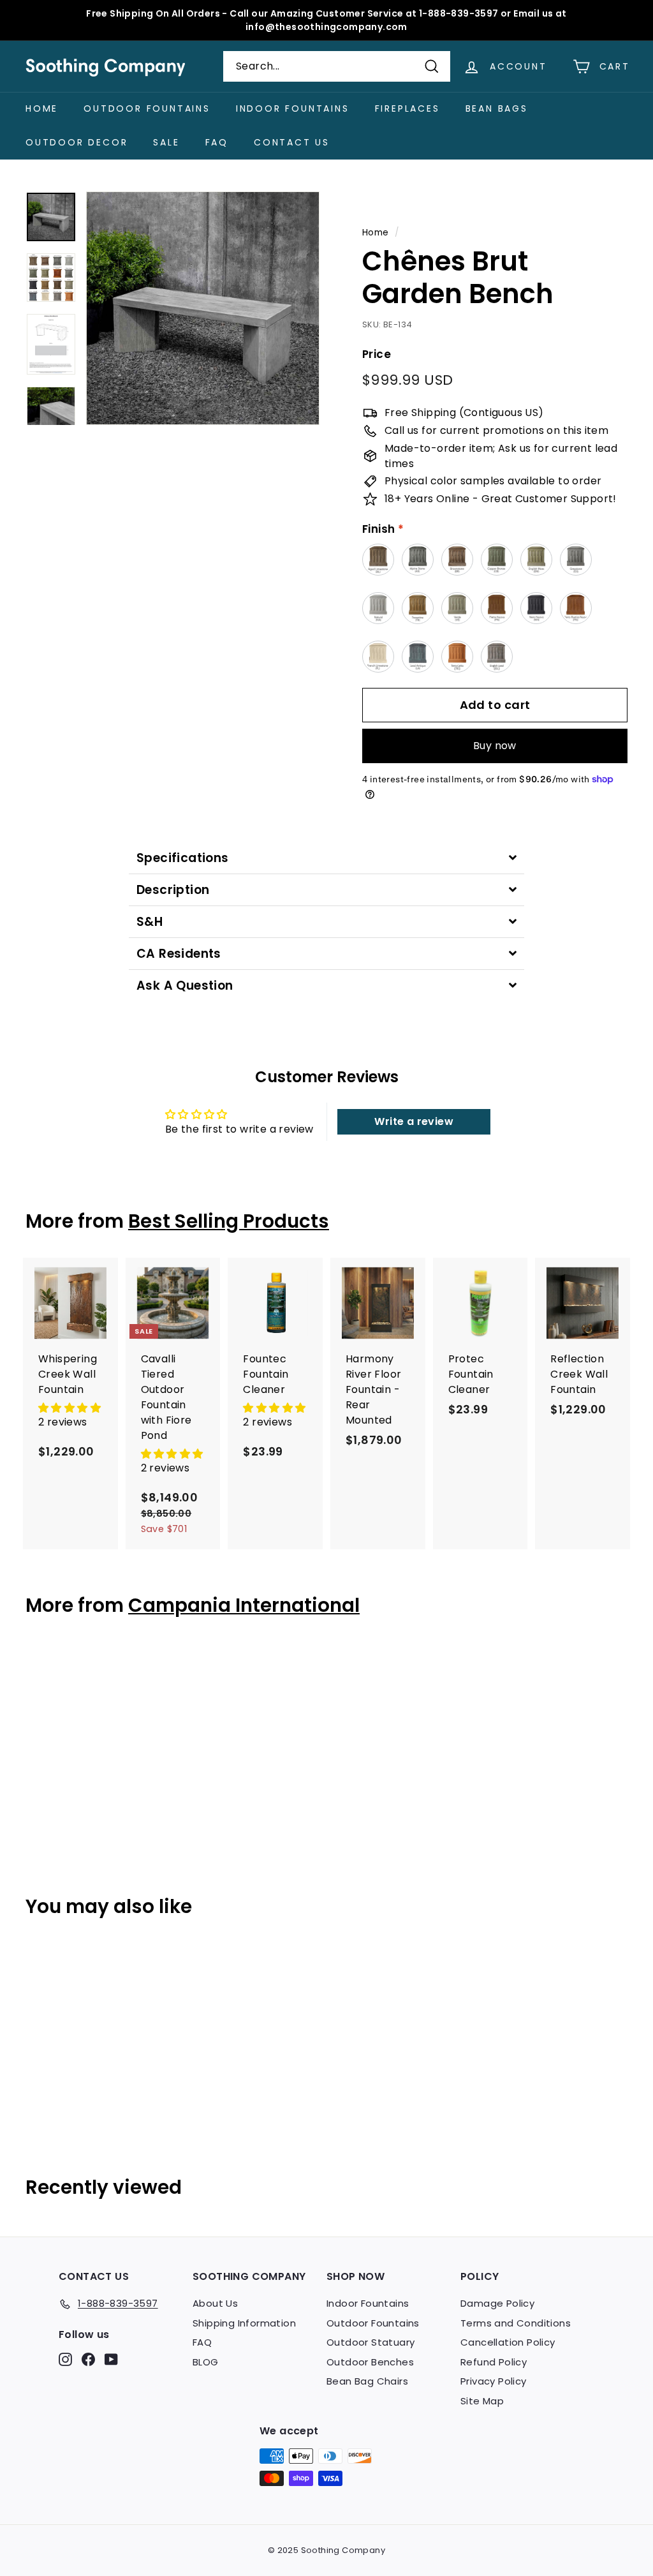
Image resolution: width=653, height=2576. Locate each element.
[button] (70, 1408)
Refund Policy (494, 2362)
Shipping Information (244, 2323)
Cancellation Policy (508, 2342)
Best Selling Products (229, 1221)
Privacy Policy (494, 2381)
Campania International (244, 1605)
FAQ (217, 142)
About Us (215, 2303)
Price (377, 354)
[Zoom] (203, 308)
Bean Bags (497, 108)
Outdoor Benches (370, 2362)
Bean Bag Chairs (367, 2381)
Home (42, 108)
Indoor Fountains (293, 108)
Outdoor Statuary (371, 2342)
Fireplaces (407, 108)
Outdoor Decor (77, 142)
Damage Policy (497, 2303)
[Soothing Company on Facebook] (88, 2359)
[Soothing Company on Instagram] (65, 2359)
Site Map (482, 2401)
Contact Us (292, 142)
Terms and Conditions (516, 2323)
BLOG (206, 2362)
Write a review (414, 1121)
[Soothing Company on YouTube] (111, 2359)
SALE (166, 142)
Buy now (495, 746)
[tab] (326, 858)
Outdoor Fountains (147, 108)
